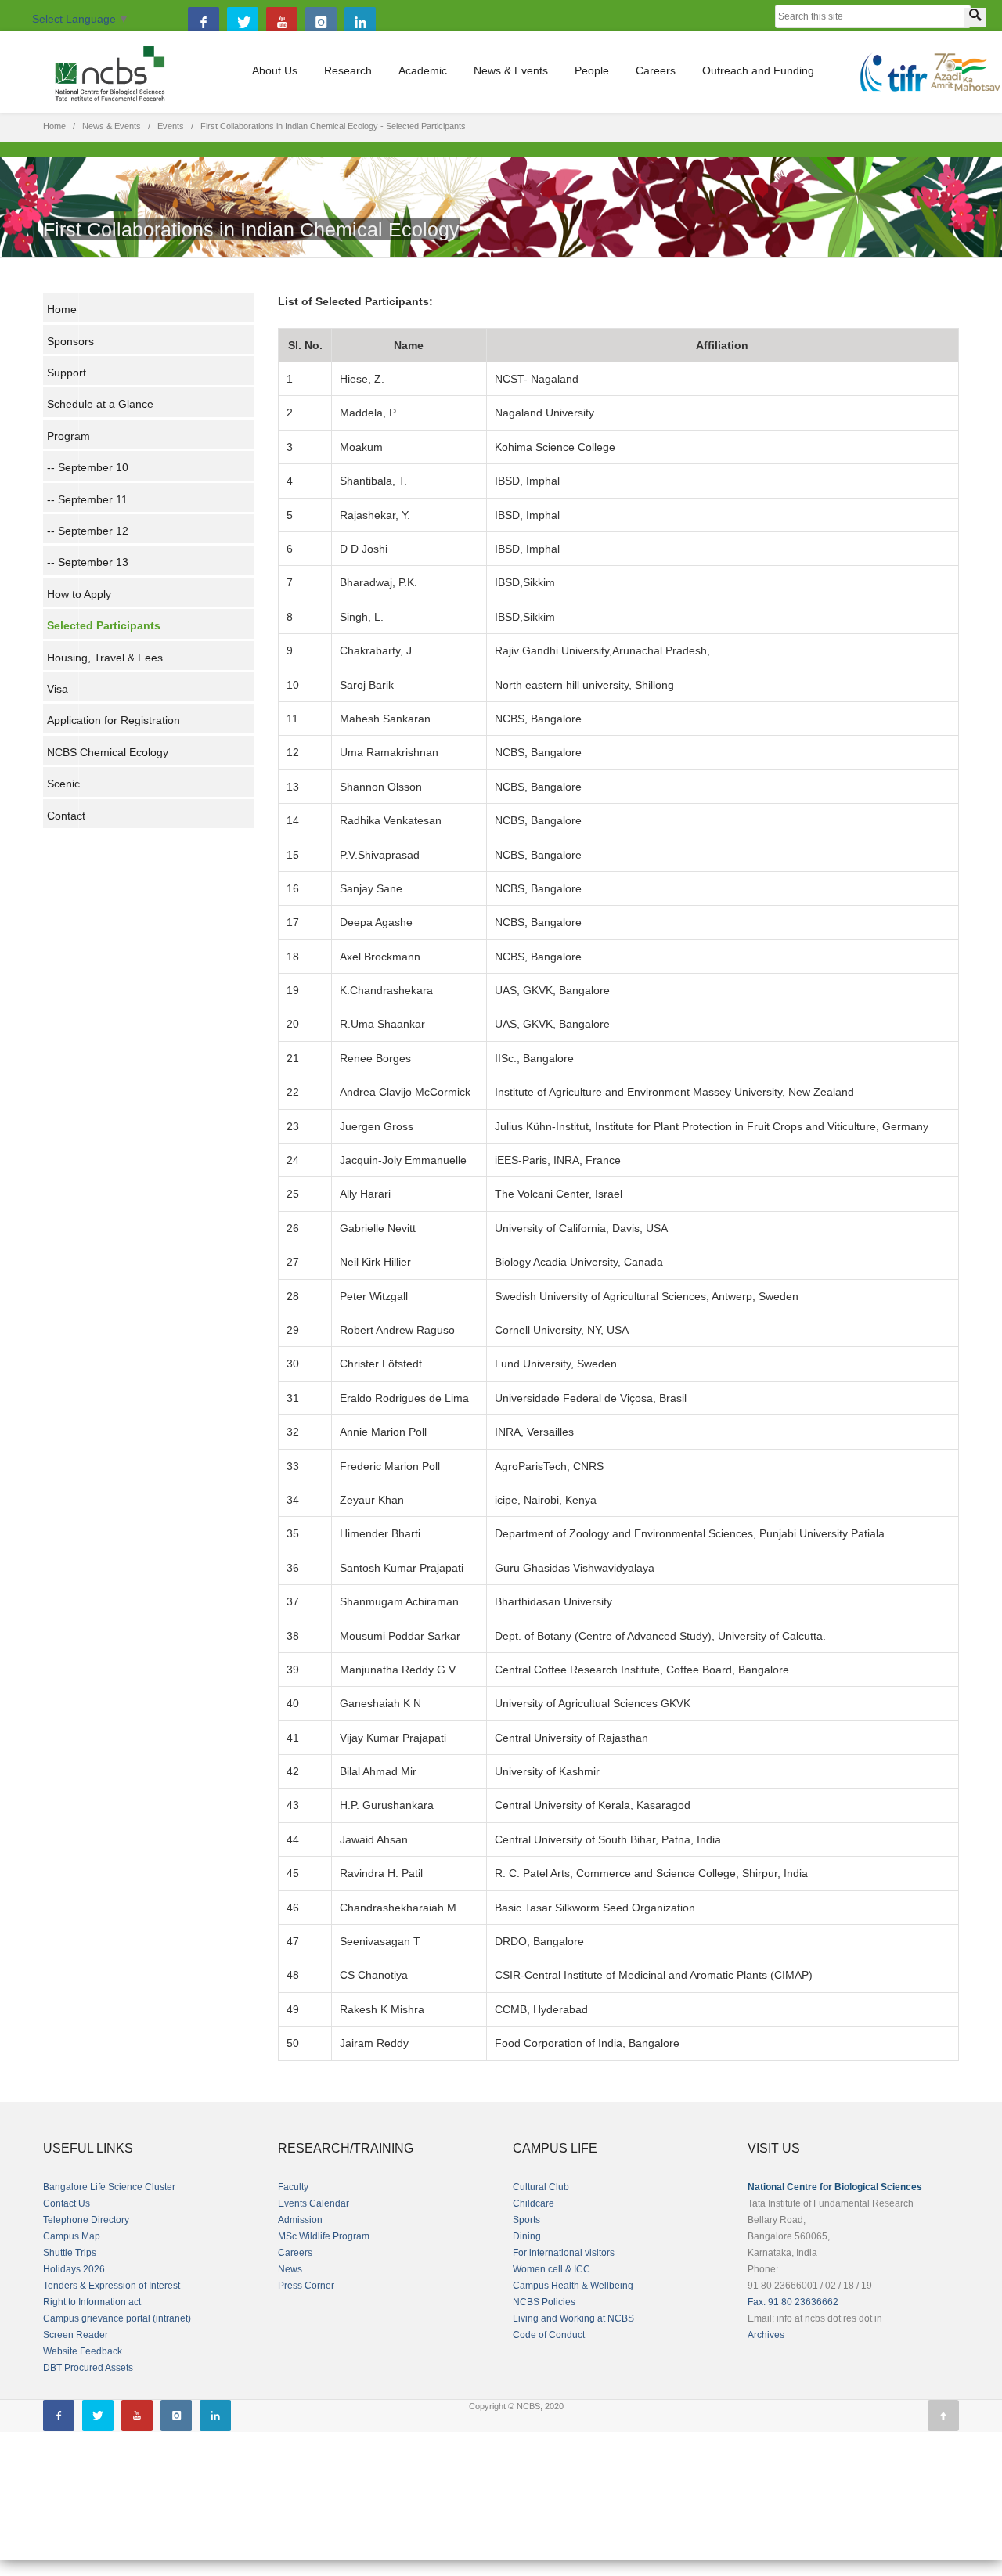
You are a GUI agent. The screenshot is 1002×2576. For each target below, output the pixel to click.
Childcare (533, 2203)
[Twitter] (243, 23)
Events (171, 126)
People (592, 70)
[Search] (975, 17)
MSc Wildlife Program (324, 2236)
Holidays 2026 (74, 2269)
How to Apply (79, 594)
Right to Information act (92, 2302)
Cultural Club (541, 2187)
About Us (275, 70)
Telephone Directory (86, 2220)
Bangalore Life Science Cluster (109, 2187)
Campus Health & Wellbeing (573, 2286)
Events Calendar (314, 2203)
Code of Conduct (549, 2335)
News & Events (511, 70)
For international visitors (564, 2253)
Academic (423, 70)
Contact (66, 816)
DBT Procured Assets (88, 2368)
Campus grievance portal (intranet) (117, 2318)
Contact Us (67, 2203)
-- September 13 (88, 562)
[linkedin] (360, 23)
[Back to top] (943, 2416)
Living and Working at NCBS (573, 2318)
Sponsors (70, 341)
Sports (526, 2220)
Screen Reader (76, 2335)
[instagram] (321, 23)
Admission (300, 2220)
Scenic (63, 784)
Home (54, 126)
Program (68, 436)
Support (67, 373)
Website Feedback (83, 2351)
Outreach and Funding (758, 70)
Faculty (293, 2187)
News (290, 2269)
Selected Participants (104, 625)
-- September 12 (88, 531)
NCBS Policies (544, 2302)
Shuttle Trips (70, 2253)
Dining (527, 2236)
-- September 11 (87, 499)
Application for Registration (114, 720)
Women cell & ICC (551, 2269)
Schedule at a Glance (100, 404)
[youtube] (282, 23)
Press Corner (306, 2286)
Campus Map (72, 2236)
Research (348, 70)
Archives (766, 2335)
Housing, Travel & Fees (105, 658)
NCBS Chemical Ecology (108, 752)
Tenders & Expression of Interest (112, 2286)
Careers (656, 70)
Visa (58, 689)
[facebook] (204, 23)
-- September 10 (88, 467)
